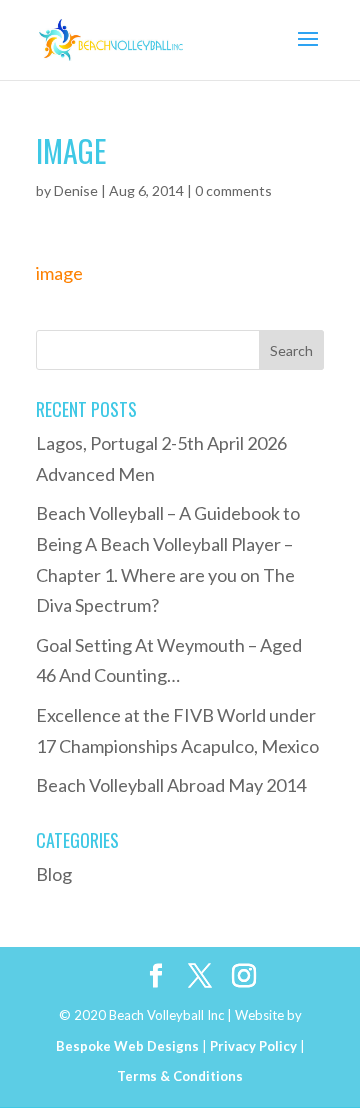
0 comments (233, 190)
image (59, 273)
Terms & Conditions (180, 1076)
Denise (76, 190)
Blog (54, 874)
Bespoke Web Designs (127, 1046)
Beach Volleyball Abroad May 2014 (171, 785)
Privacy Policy (253, 1046)
